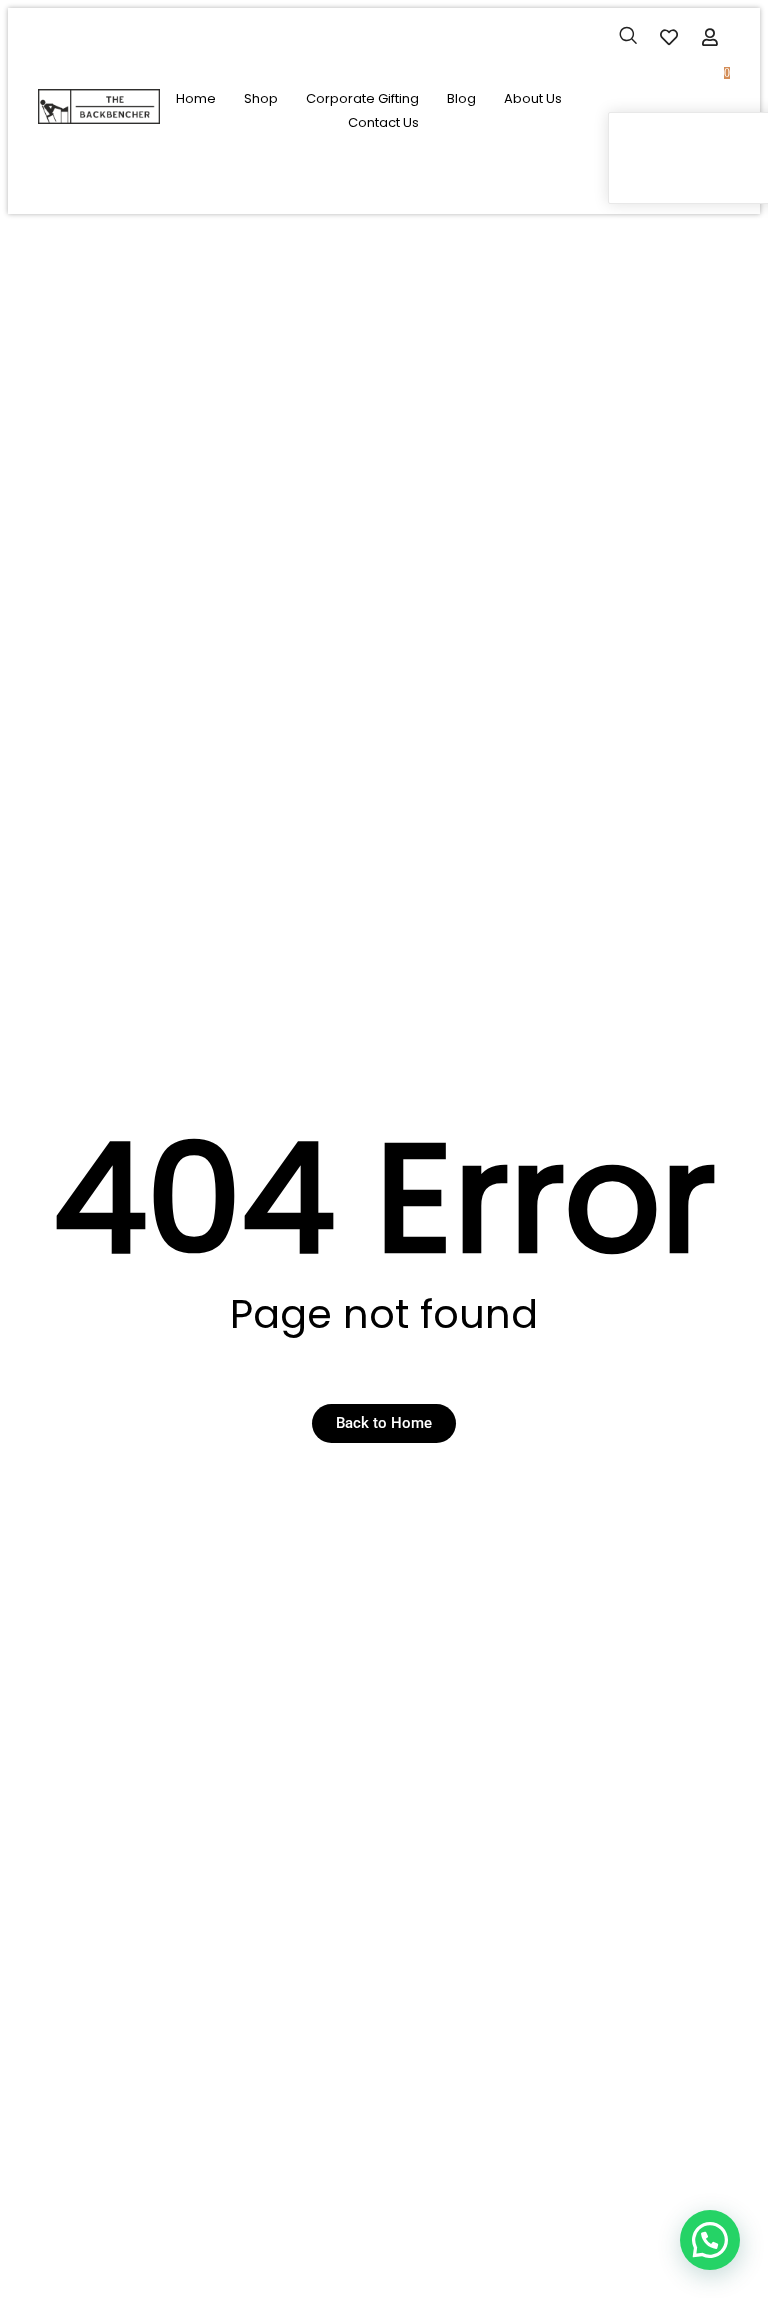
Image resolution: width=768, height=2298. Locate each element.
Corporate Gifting (362, 98)
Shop (261, 98)
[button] (628, 37)
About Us (533, 98)
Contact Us (383, 122)
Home (196, 98)
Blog (461, 98)
